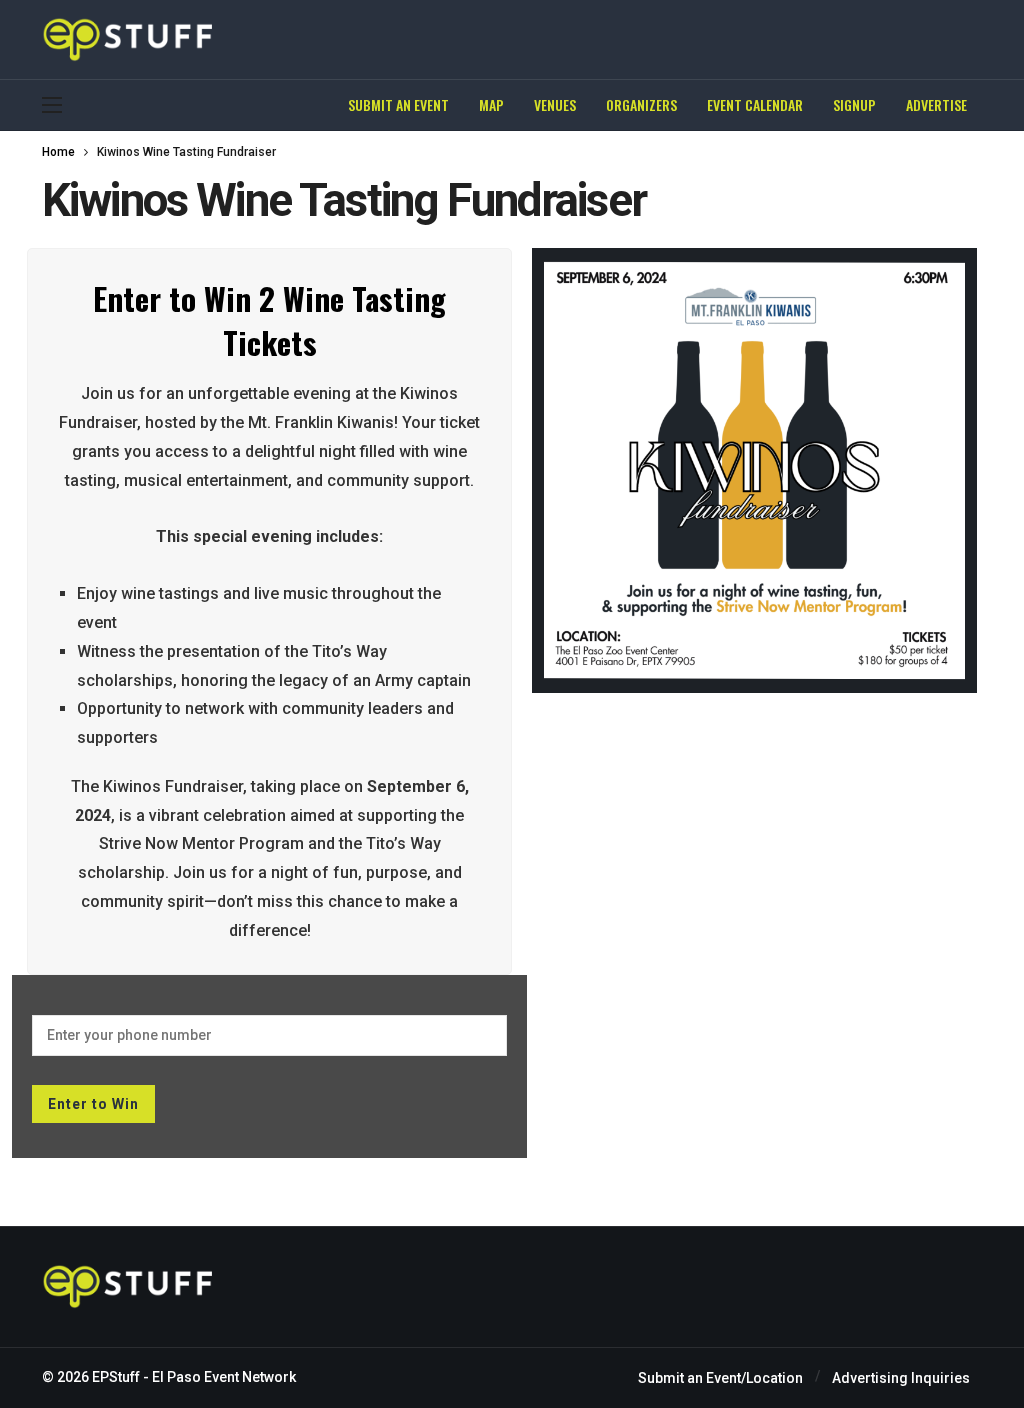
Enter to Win (93, 1104)
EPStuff (116, 1377)
